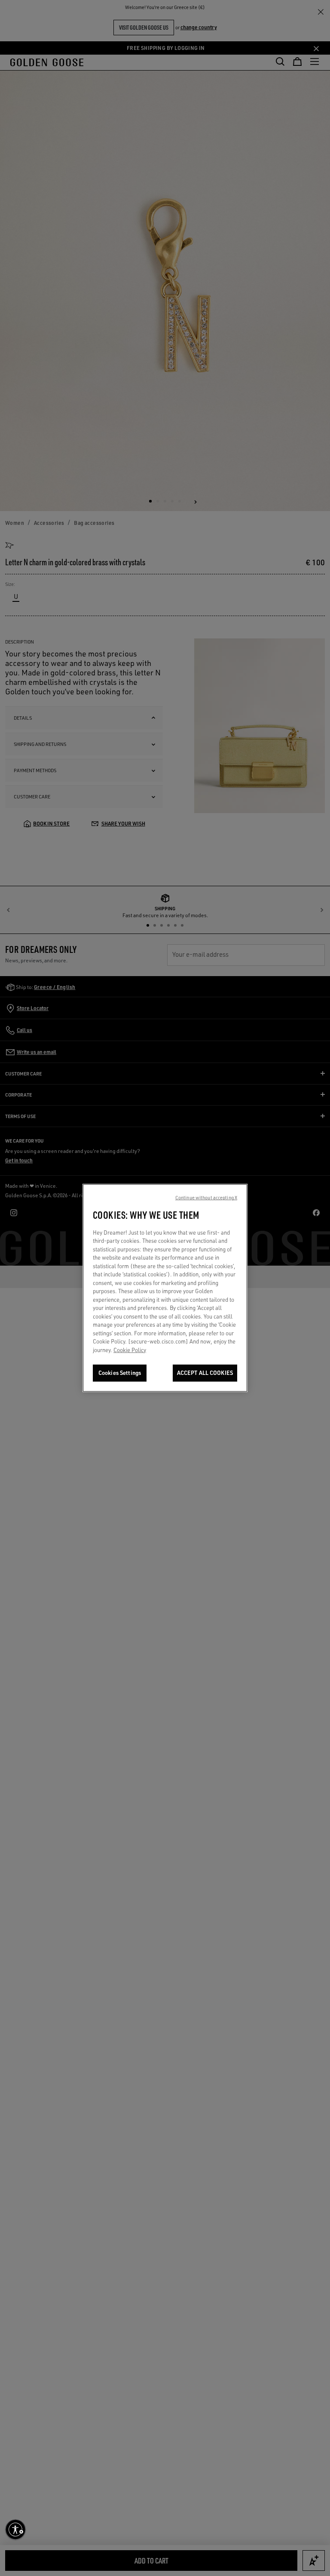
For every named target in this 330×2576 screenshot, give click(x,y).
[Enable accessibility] (15, 2530)
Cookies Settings (120, 1373)
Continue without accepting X (206, 1198)
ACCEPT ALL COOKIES (205, 1373)
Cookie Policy (130, 1350)
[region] (165, 1288)
